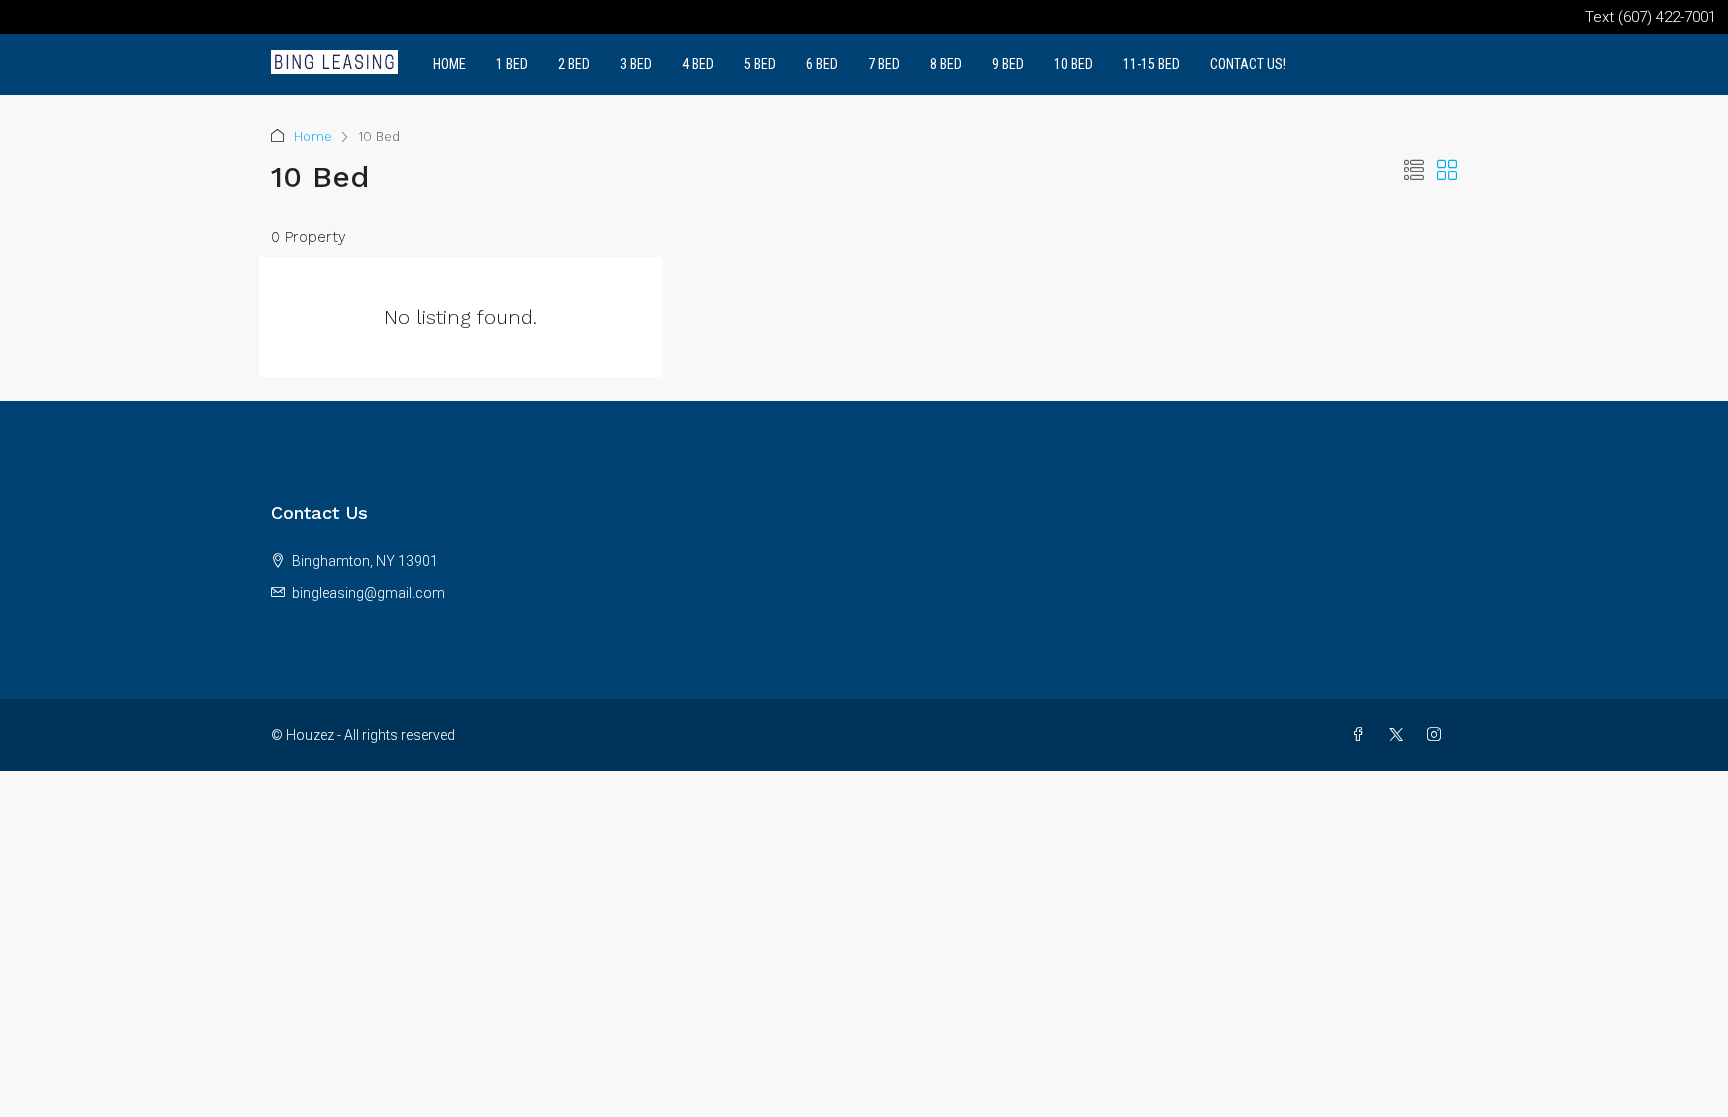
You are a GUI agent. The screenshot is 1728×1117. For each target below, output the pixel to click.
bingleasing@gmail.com (368, 593)
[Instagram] (1438, 735)
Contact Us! (1248, 64)
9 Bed (1008, 64)
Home (449, 64)
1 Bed (512, 64)
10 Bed (1073, 64)
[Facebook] (1362, 735)
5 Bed (760, 64)
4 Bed (698, 64)
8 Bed (946, 64)
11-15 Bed (1151, 64)
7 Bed (884, 64)
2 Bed (574, 64)
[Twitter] (1400, 735)
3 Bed (636, 64)
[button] (1414, 171)
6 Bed (822, 64)
